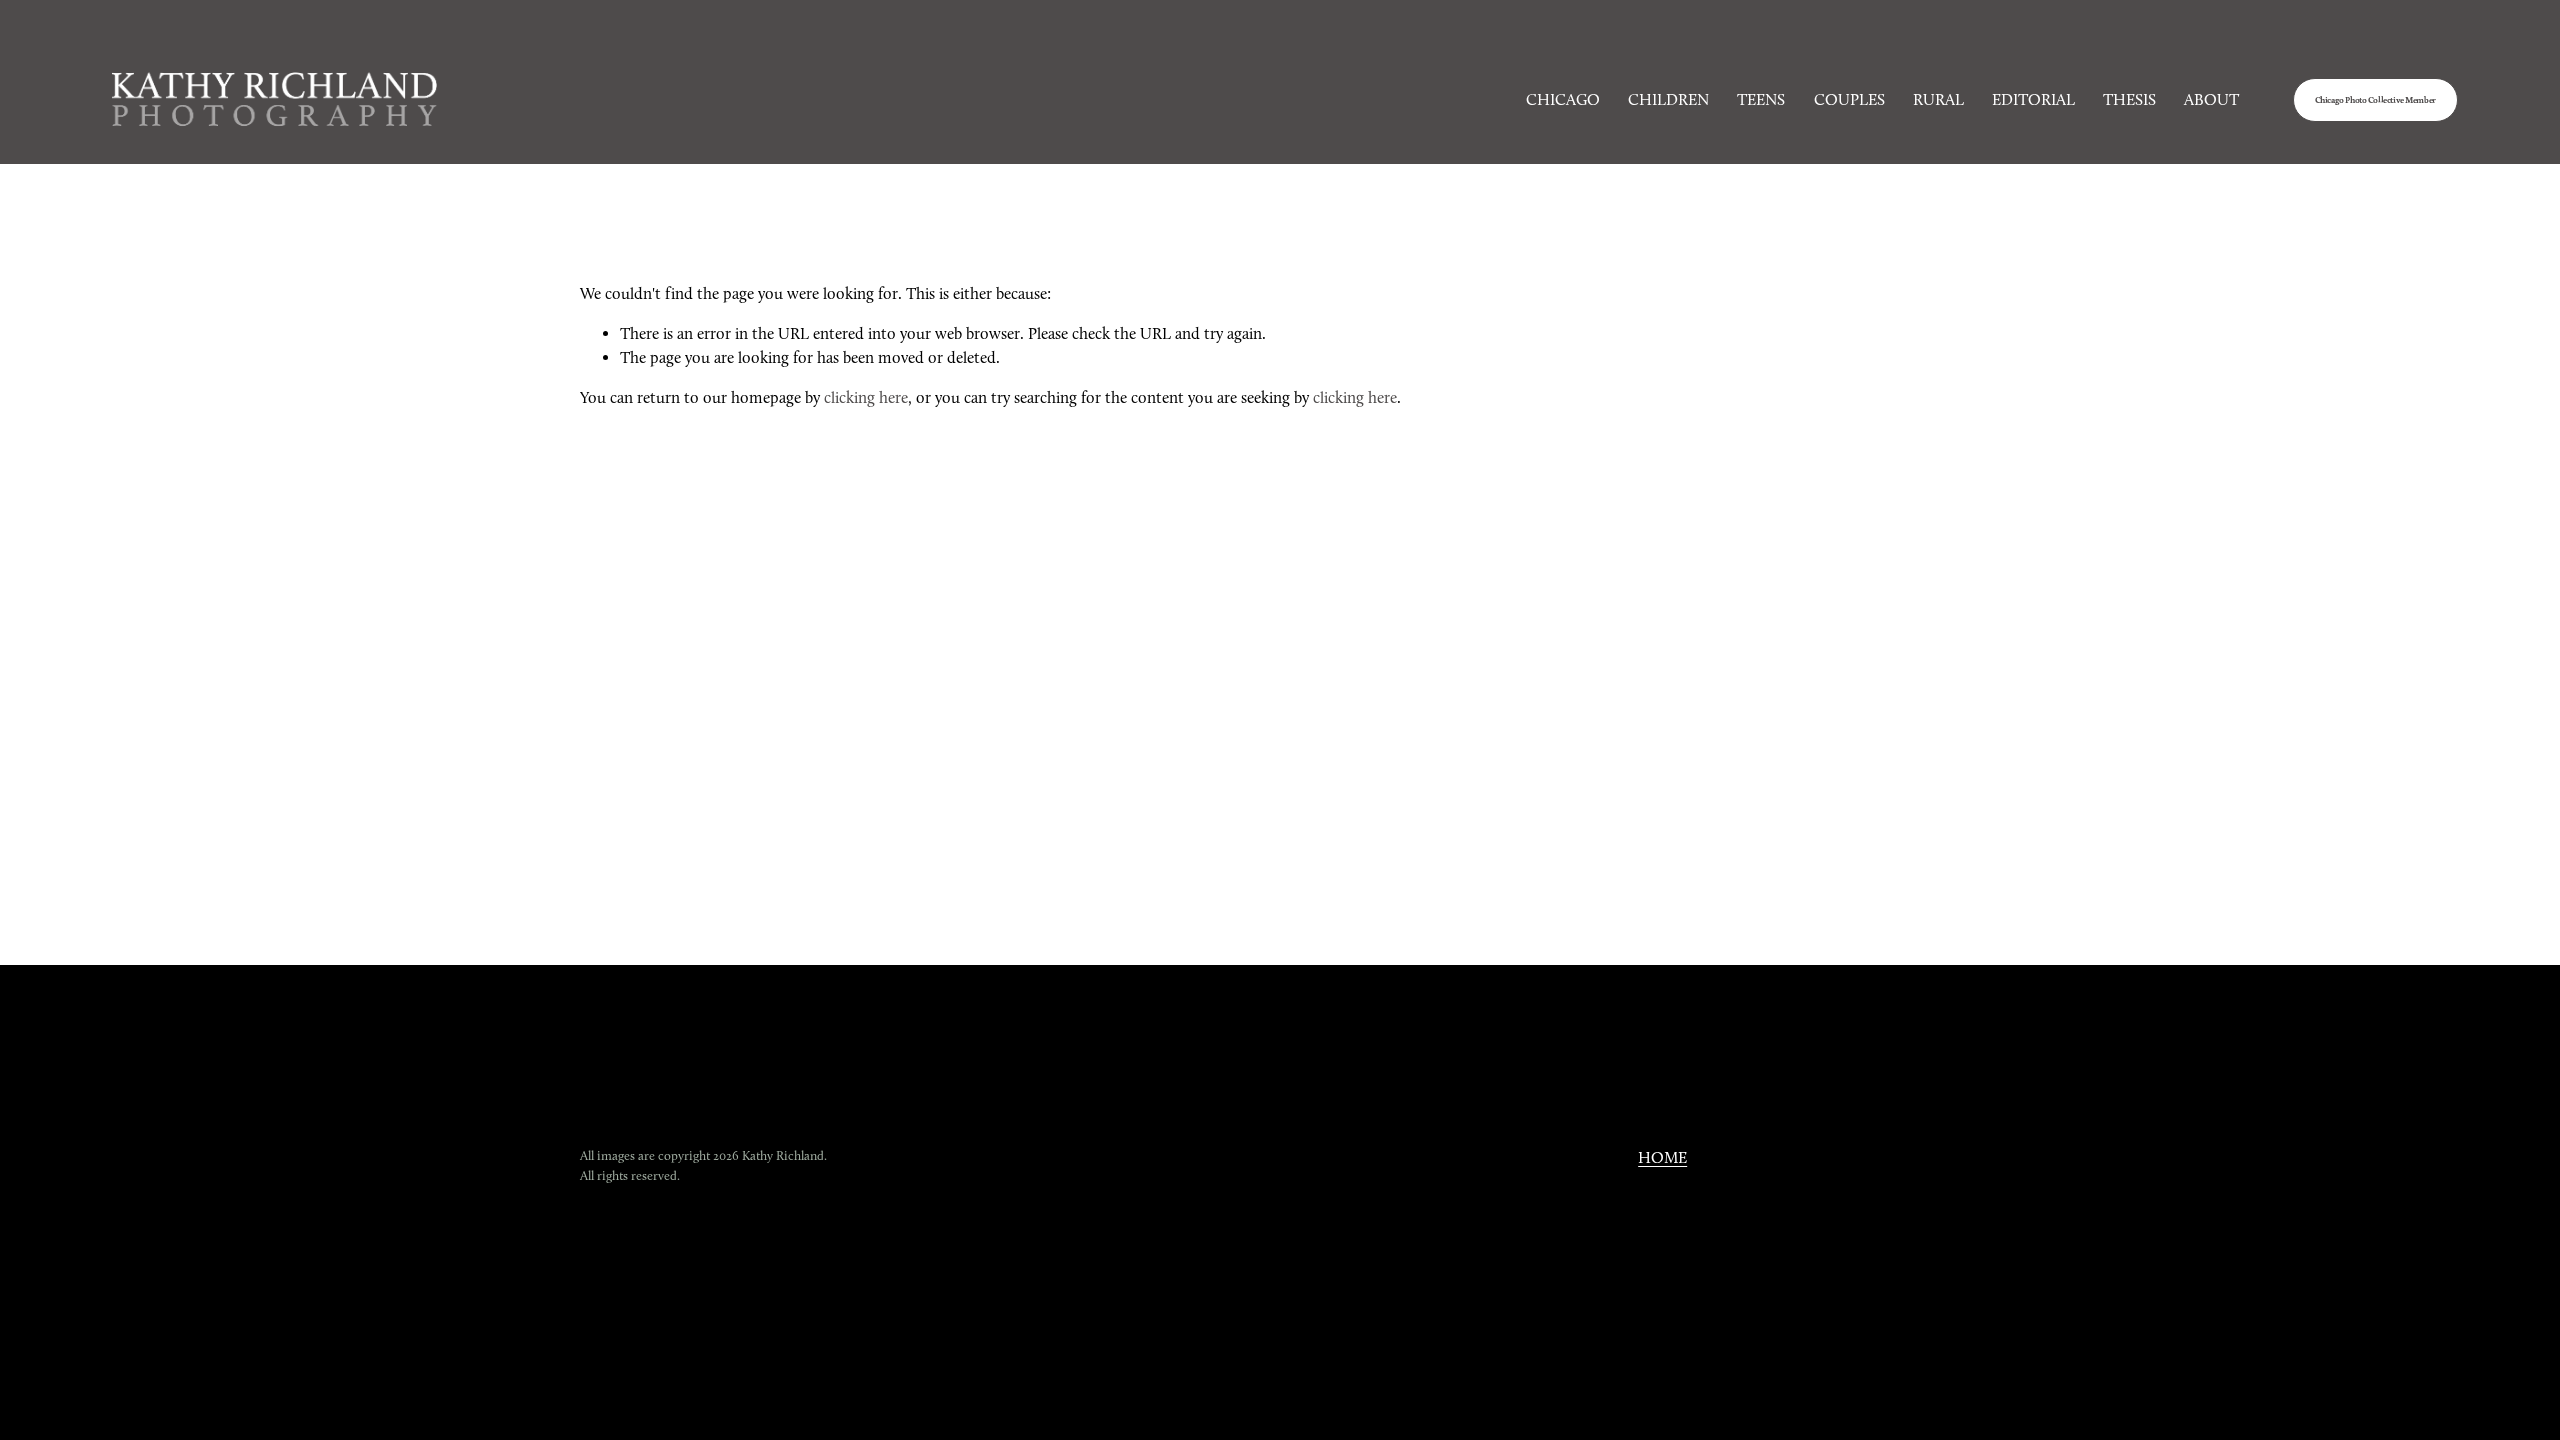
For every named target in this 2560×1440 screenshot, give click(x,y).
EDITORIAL (2033, 99)
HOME (1662, 1157)
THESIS (2129, 99)
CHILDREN (1668, 99)
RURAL (1938, 99)
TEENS (1761, 99)
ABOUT (2211, 99)
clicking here (866, 397)
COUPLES (1849, 99)
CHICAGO (1563, 99)
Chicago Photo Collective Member (2375, 100)
